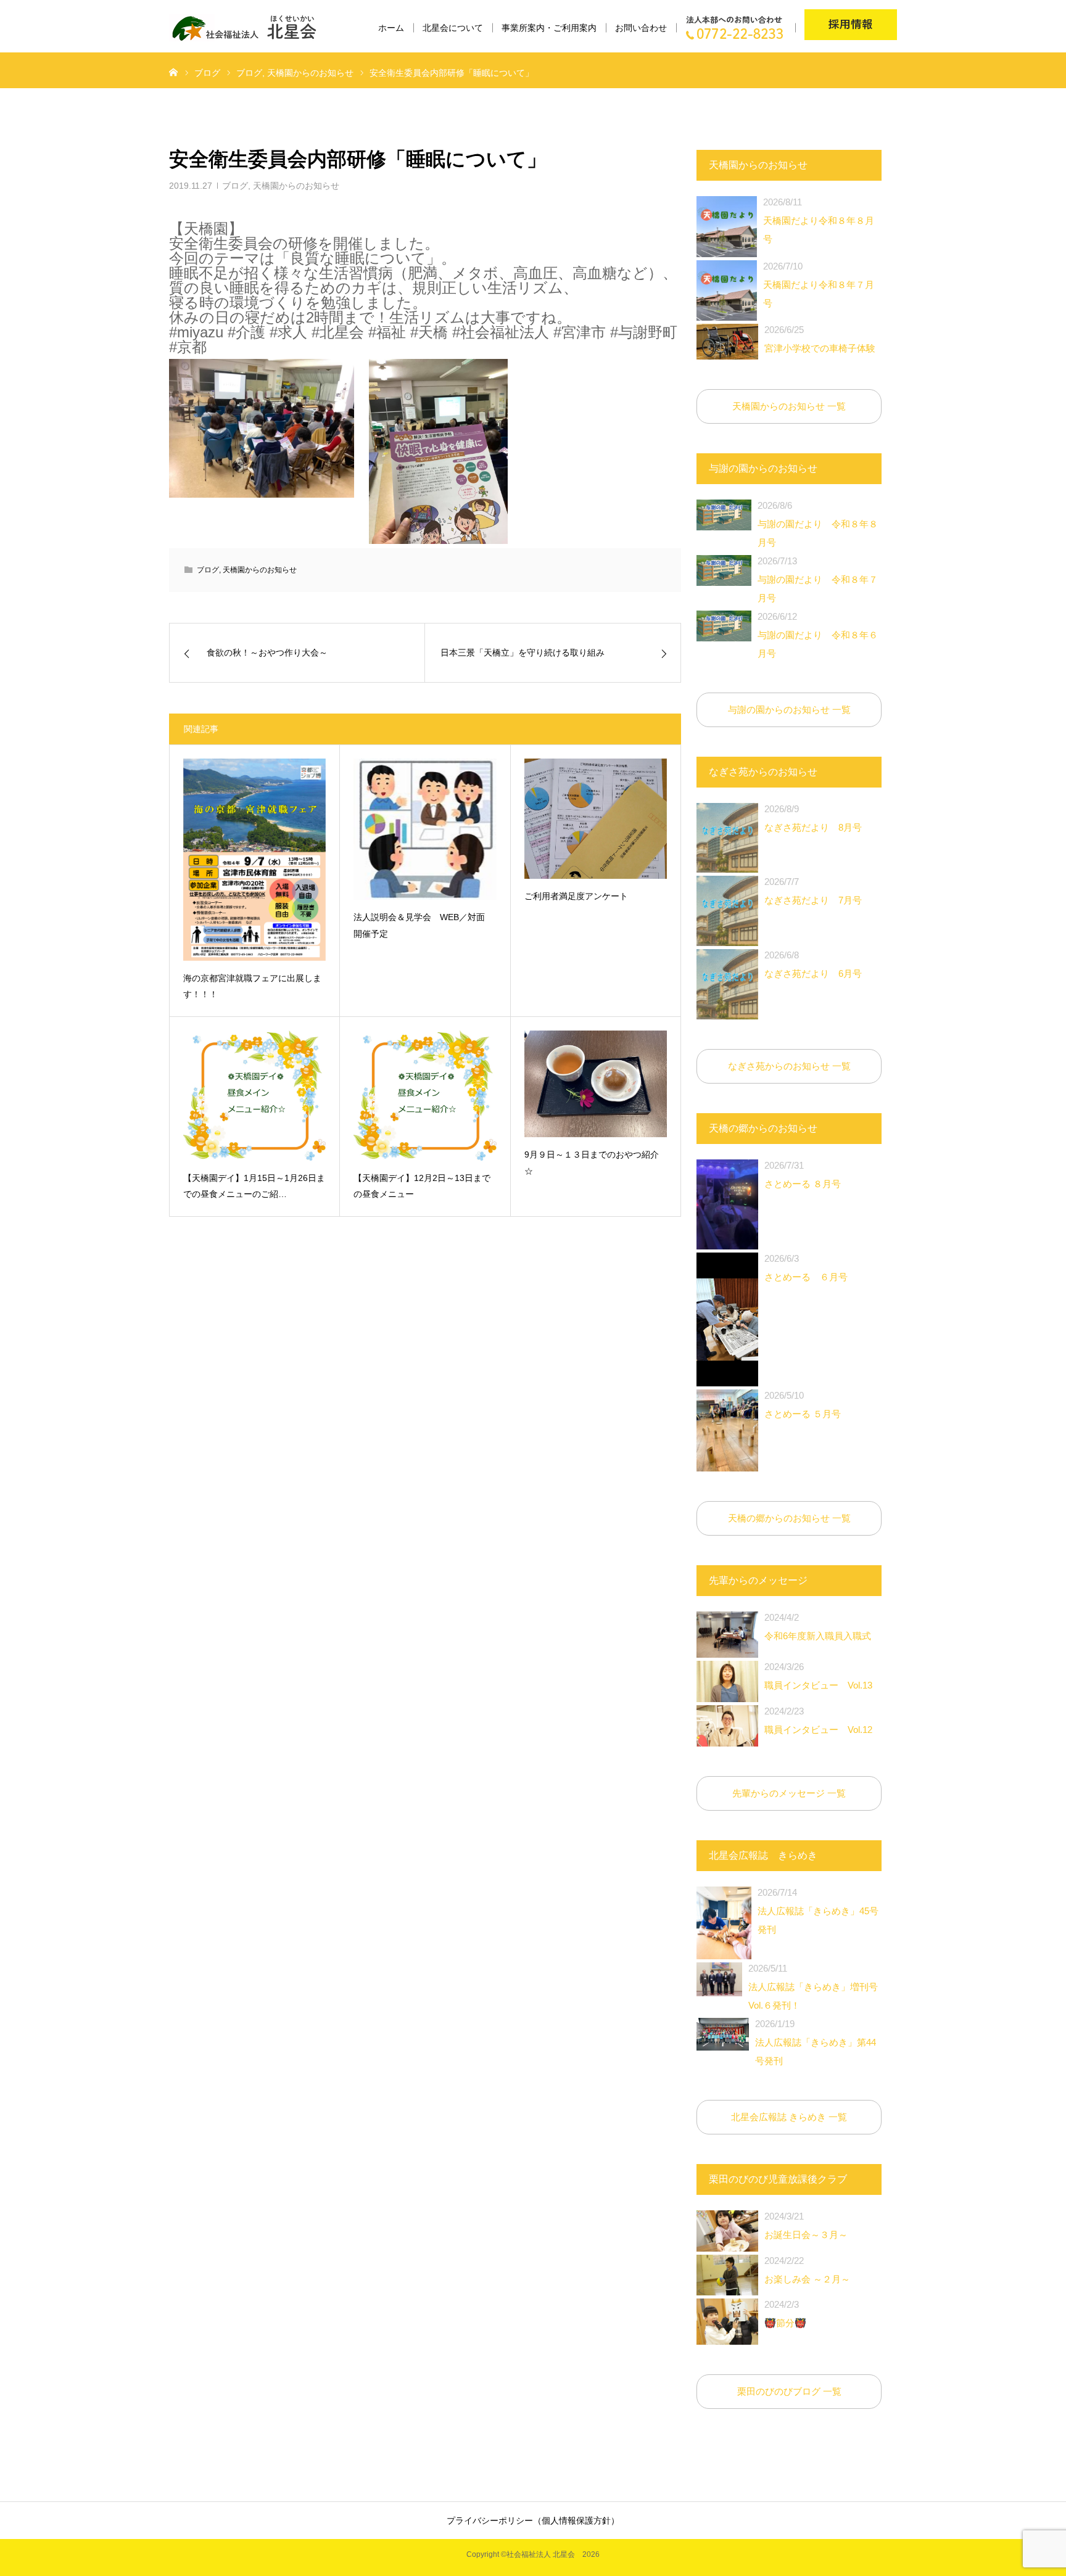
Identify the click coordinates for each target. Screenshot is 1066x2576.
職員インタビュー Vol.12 (818, 1720)
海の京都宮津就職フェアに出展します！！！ (252, 986)
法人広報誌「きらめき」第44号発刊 (816, 2042)
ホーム (391, 28)
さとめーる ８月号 (803, 1175)
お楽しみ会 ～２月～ (807, 2270)
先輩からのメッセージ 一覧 (789, 1793)
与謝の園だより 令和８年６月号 (818, 635)
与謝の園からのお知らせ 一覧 (789, 710)
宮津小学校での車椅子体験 (820, 339)
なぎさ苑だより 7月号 (813, 891)
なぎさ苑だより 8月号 (813, 818)
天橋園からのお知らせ (296, 186)
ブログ (235, 186)
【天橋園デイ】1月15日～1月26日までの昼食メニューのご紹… (254, 1186)
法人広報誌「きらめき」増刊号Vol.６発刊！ (813, 1987)
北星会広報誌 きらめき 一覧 (789, 2117)
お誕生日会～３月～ (806, 2225)
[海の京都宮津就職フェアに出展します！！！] (254, 859)
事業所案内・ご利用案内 (549, 28)
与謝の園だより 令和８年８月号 (818, 524)
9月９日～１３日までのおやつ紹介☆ (592, 1163)
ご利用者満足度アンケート (576, 896)
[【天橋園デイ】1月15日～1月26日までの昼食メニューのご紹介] (254, 1096)
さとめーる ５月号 (803, 1405)
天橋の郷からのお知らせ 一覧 (789, 1518)
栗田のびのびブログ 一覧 (789, 2391)
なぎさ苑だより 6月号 (813, 964)
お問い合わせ (641, 28)
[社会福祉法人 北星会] (250, 28)
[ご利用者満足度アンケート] (596, 818)
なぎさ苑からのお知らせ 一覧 (789, 1066)
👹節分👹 (785, 2314)
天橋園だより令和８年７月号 (819, 285)
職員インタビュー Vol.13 (818, 1676)
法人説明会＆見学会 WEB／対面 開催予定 (424, 925)
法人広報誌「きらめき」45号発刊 (818, 1911)
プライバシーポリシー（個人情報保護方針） (533, 2520)
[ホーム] (173, 72)
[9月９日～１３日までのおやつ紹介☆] (596, 1084)
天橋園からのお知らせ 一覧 (789, 406)
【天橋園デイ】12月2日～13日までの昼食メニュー (422, 1186)
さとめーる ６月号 (806, 1268)
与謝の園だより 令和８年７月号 (818, 579)
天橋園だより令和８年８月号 (819, 220)
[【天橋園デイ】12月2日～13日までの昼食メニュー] (425, 1096)
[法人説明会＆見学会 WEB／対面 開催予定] (425, 829)
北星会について (453, 28)
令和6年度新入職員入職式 (818, 1627)
